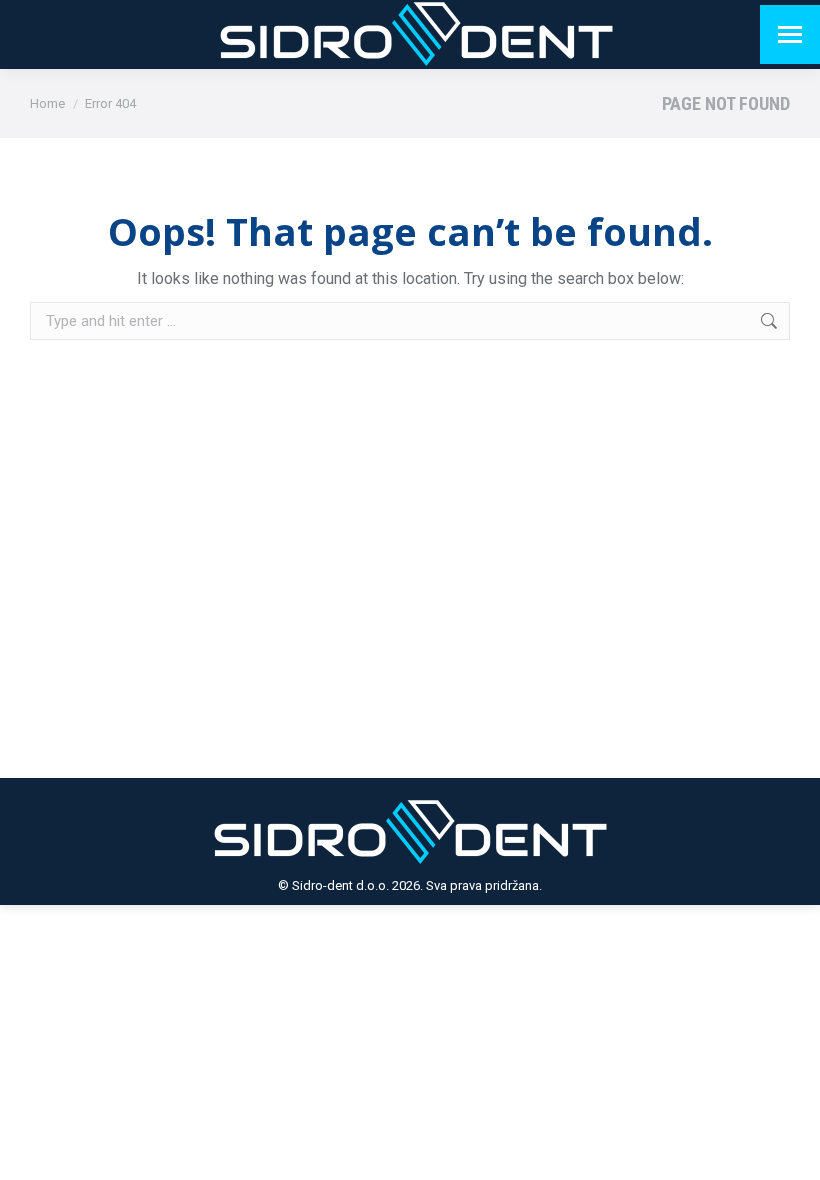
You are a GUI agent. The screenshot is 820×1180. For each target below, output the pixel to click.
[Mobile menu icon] (790, 34)
